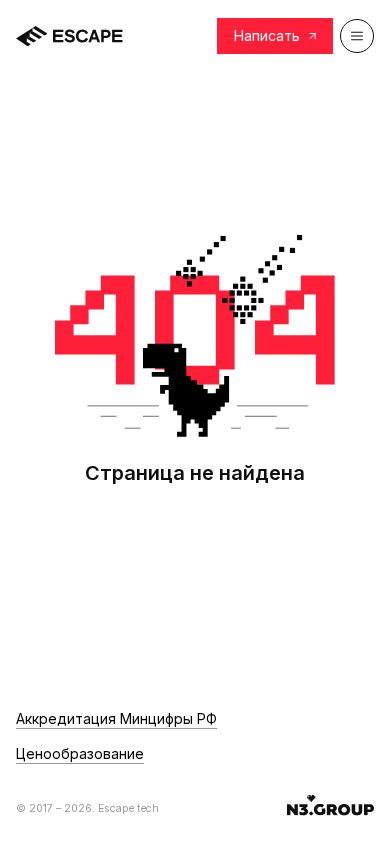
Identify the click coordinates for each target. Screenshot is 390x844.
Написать (267, 35)
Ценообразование (80, 754)
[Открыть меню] (357, 36)
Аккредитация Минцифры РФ (116, 719)
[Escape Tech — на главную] (69, 36)
